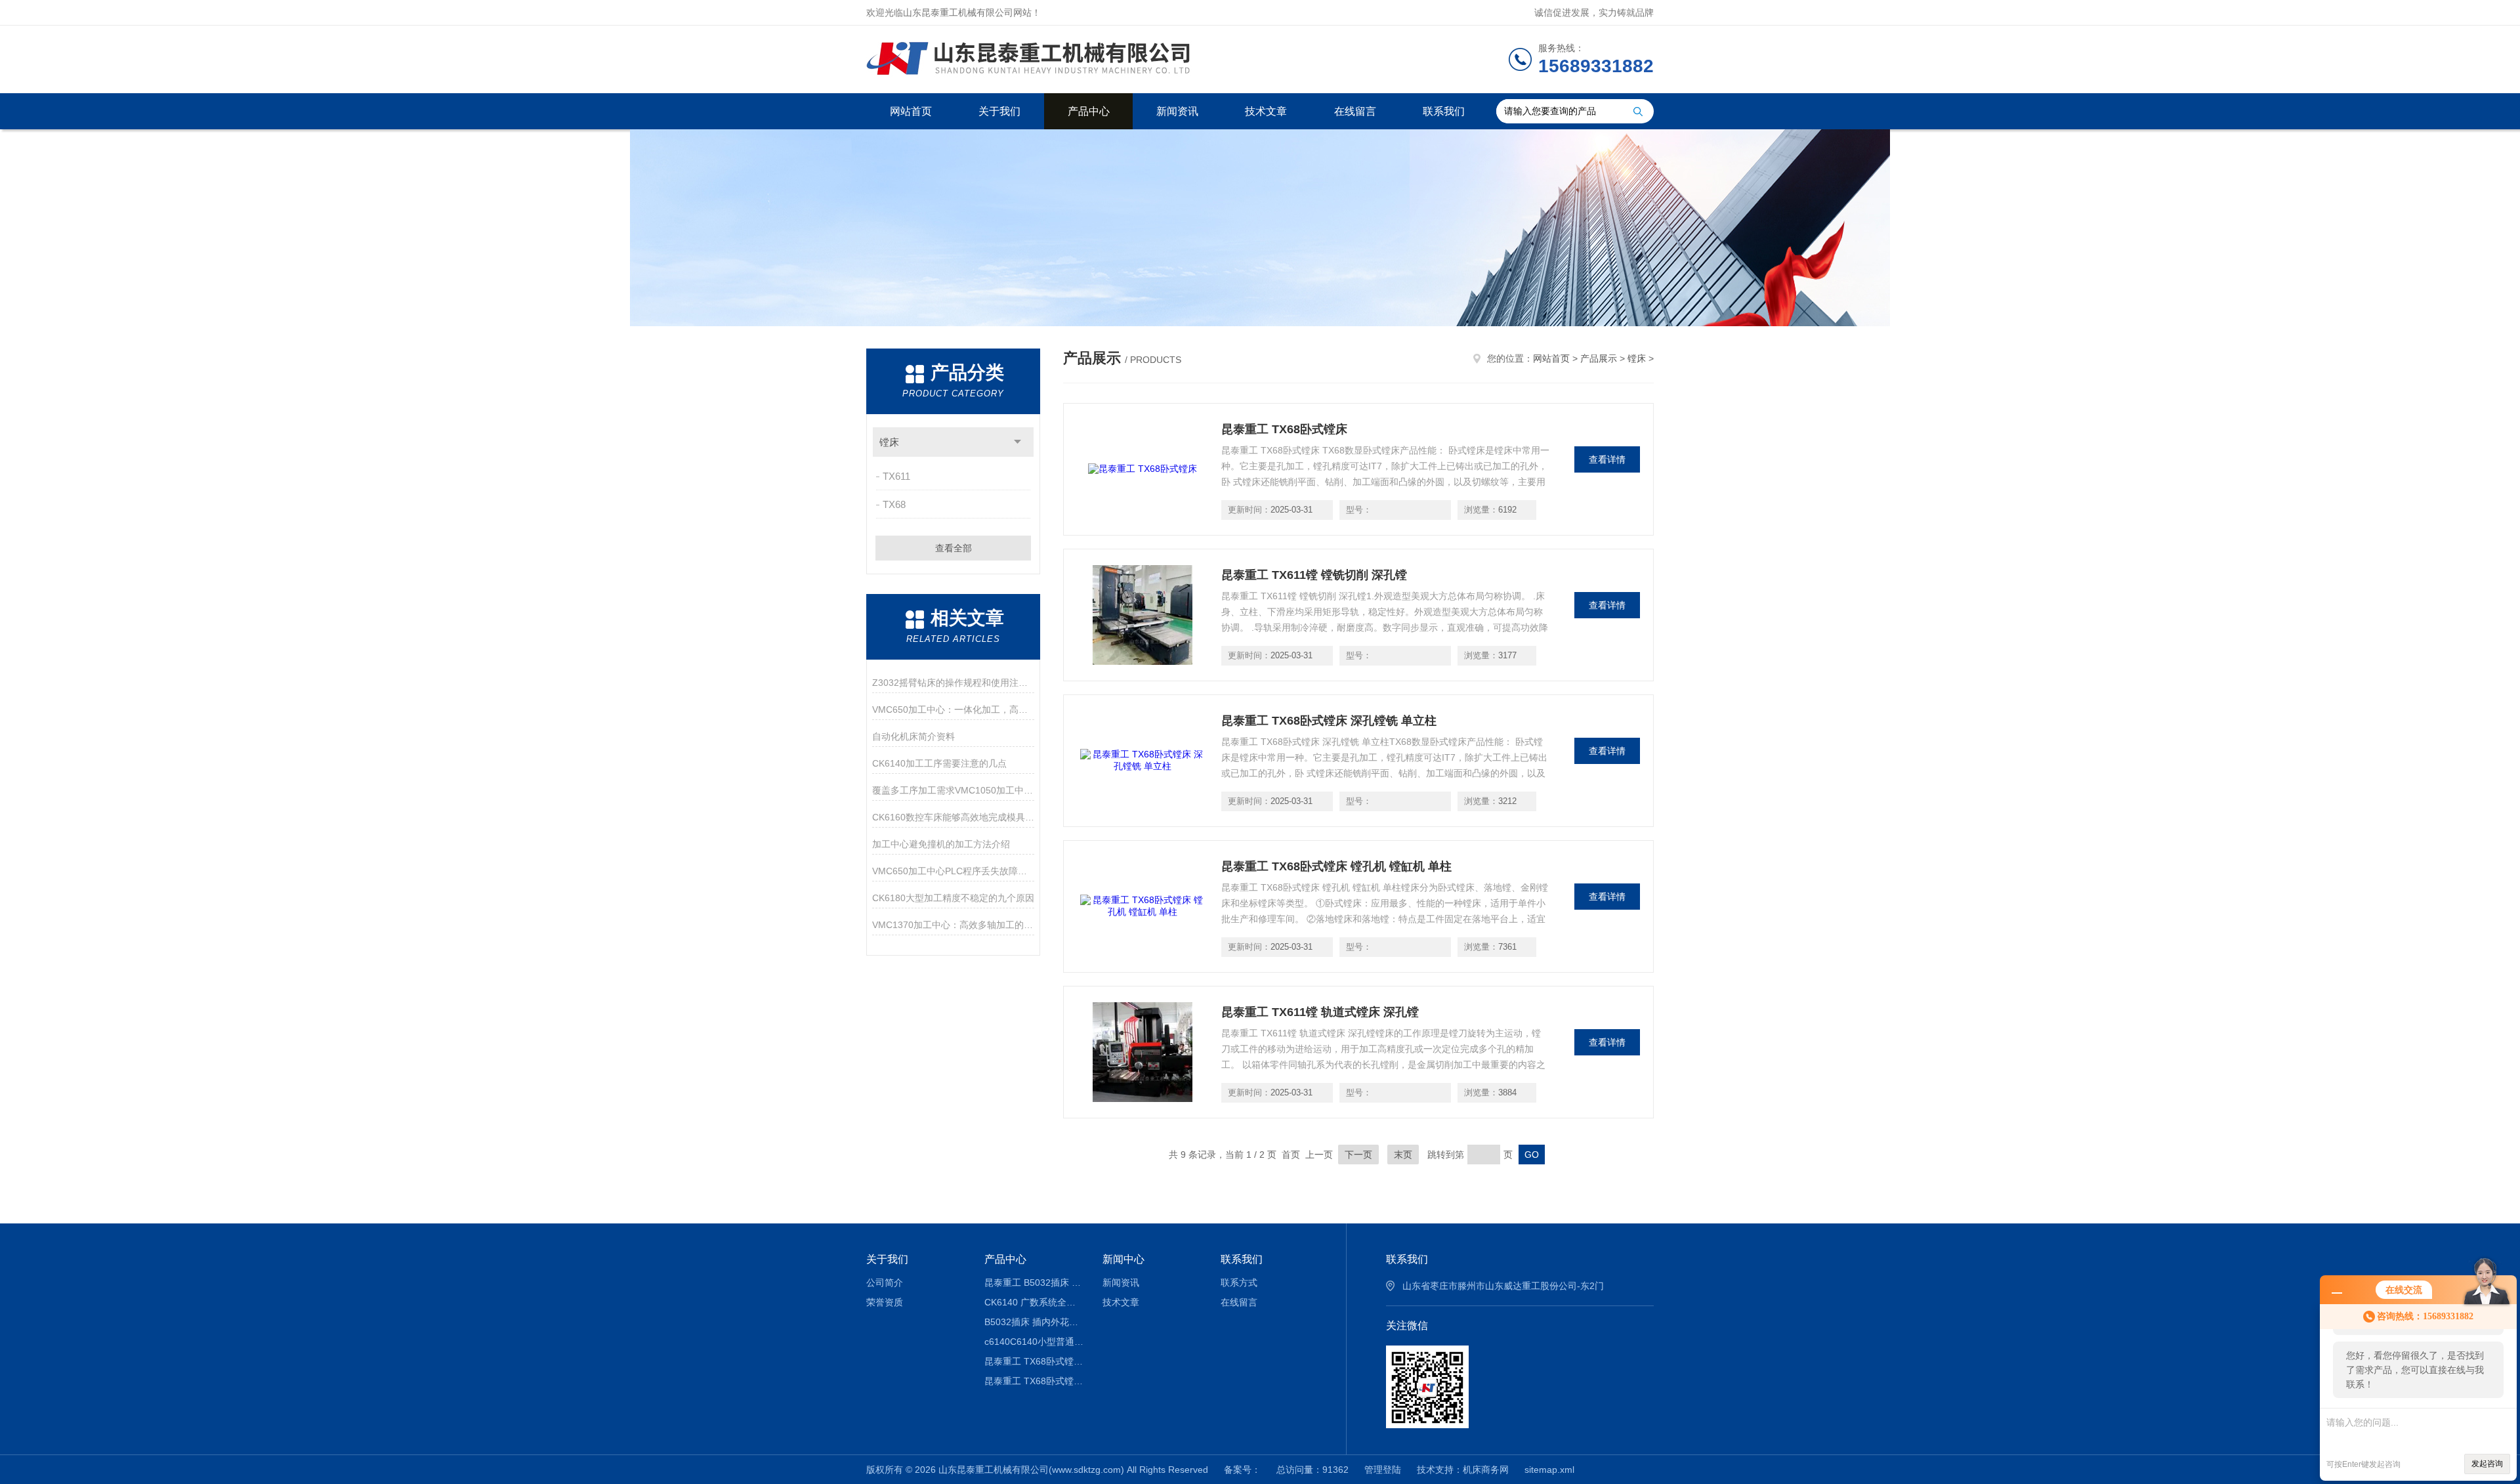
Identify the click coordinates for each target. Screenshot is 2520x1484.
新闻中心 (1123, 1259)
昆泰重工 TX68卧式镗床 (1284, 429)
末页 (1403, 1155)
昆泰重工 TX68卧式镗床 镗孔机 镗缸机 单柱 (1336, 866)
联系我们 (1444, 111)
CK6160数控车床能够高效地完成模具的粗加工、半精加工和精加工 (953, 817)
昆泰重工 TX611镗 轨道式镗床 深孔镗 (1320, 1012)
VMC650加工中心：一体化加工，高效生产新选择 (953, 710)
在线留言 (1355, 111)
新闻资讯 (1177, 111)
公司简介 (885, 1283)
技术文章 (1266, 111)
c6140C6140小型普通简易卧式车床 (1034, 1342)
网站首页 (911, 111)
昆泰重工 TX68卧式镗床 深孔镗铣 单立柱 (1329, 721)
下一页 (1358, 1155)
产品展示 (1599, 358)
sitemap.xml (1549, 1470)
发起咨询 (2487, 1464)
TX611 (896, 476)
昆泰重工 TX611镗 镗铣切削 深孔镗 (1314, 575)
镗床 (889, 442)
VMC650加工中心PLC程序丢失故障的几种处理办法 (953, 871)
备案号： (1242, 1470)
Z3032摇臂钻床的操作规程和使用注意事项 (953, 683)
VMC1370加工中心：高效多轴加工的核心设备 (953, 925)
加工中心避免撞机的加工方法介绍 (941, 844)
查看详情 (1607, 459)
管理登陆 (1383, 1470)
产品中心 (1089, 111)
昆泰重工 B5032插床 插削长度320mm (1034, 1283)
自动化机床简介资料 (913, 736)
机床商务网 (1486, 1470)
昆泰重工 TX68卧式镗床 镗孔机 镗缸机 (1034, 1361)
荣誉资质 (885, 1302)
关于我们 (999, 111)
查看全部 (954, 548)
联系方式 (1239, 1283)
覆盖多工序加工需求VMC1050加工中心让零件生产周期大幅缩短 (953, 790)
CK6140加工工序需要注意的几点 (939, 763)
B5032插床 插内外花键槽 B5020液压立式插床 (1034, 1322)
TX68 (894, 504)
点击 (1018, 442)
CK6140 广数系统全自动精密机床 (1034, 1302)
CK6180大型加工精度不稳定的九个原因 (953, 898)
